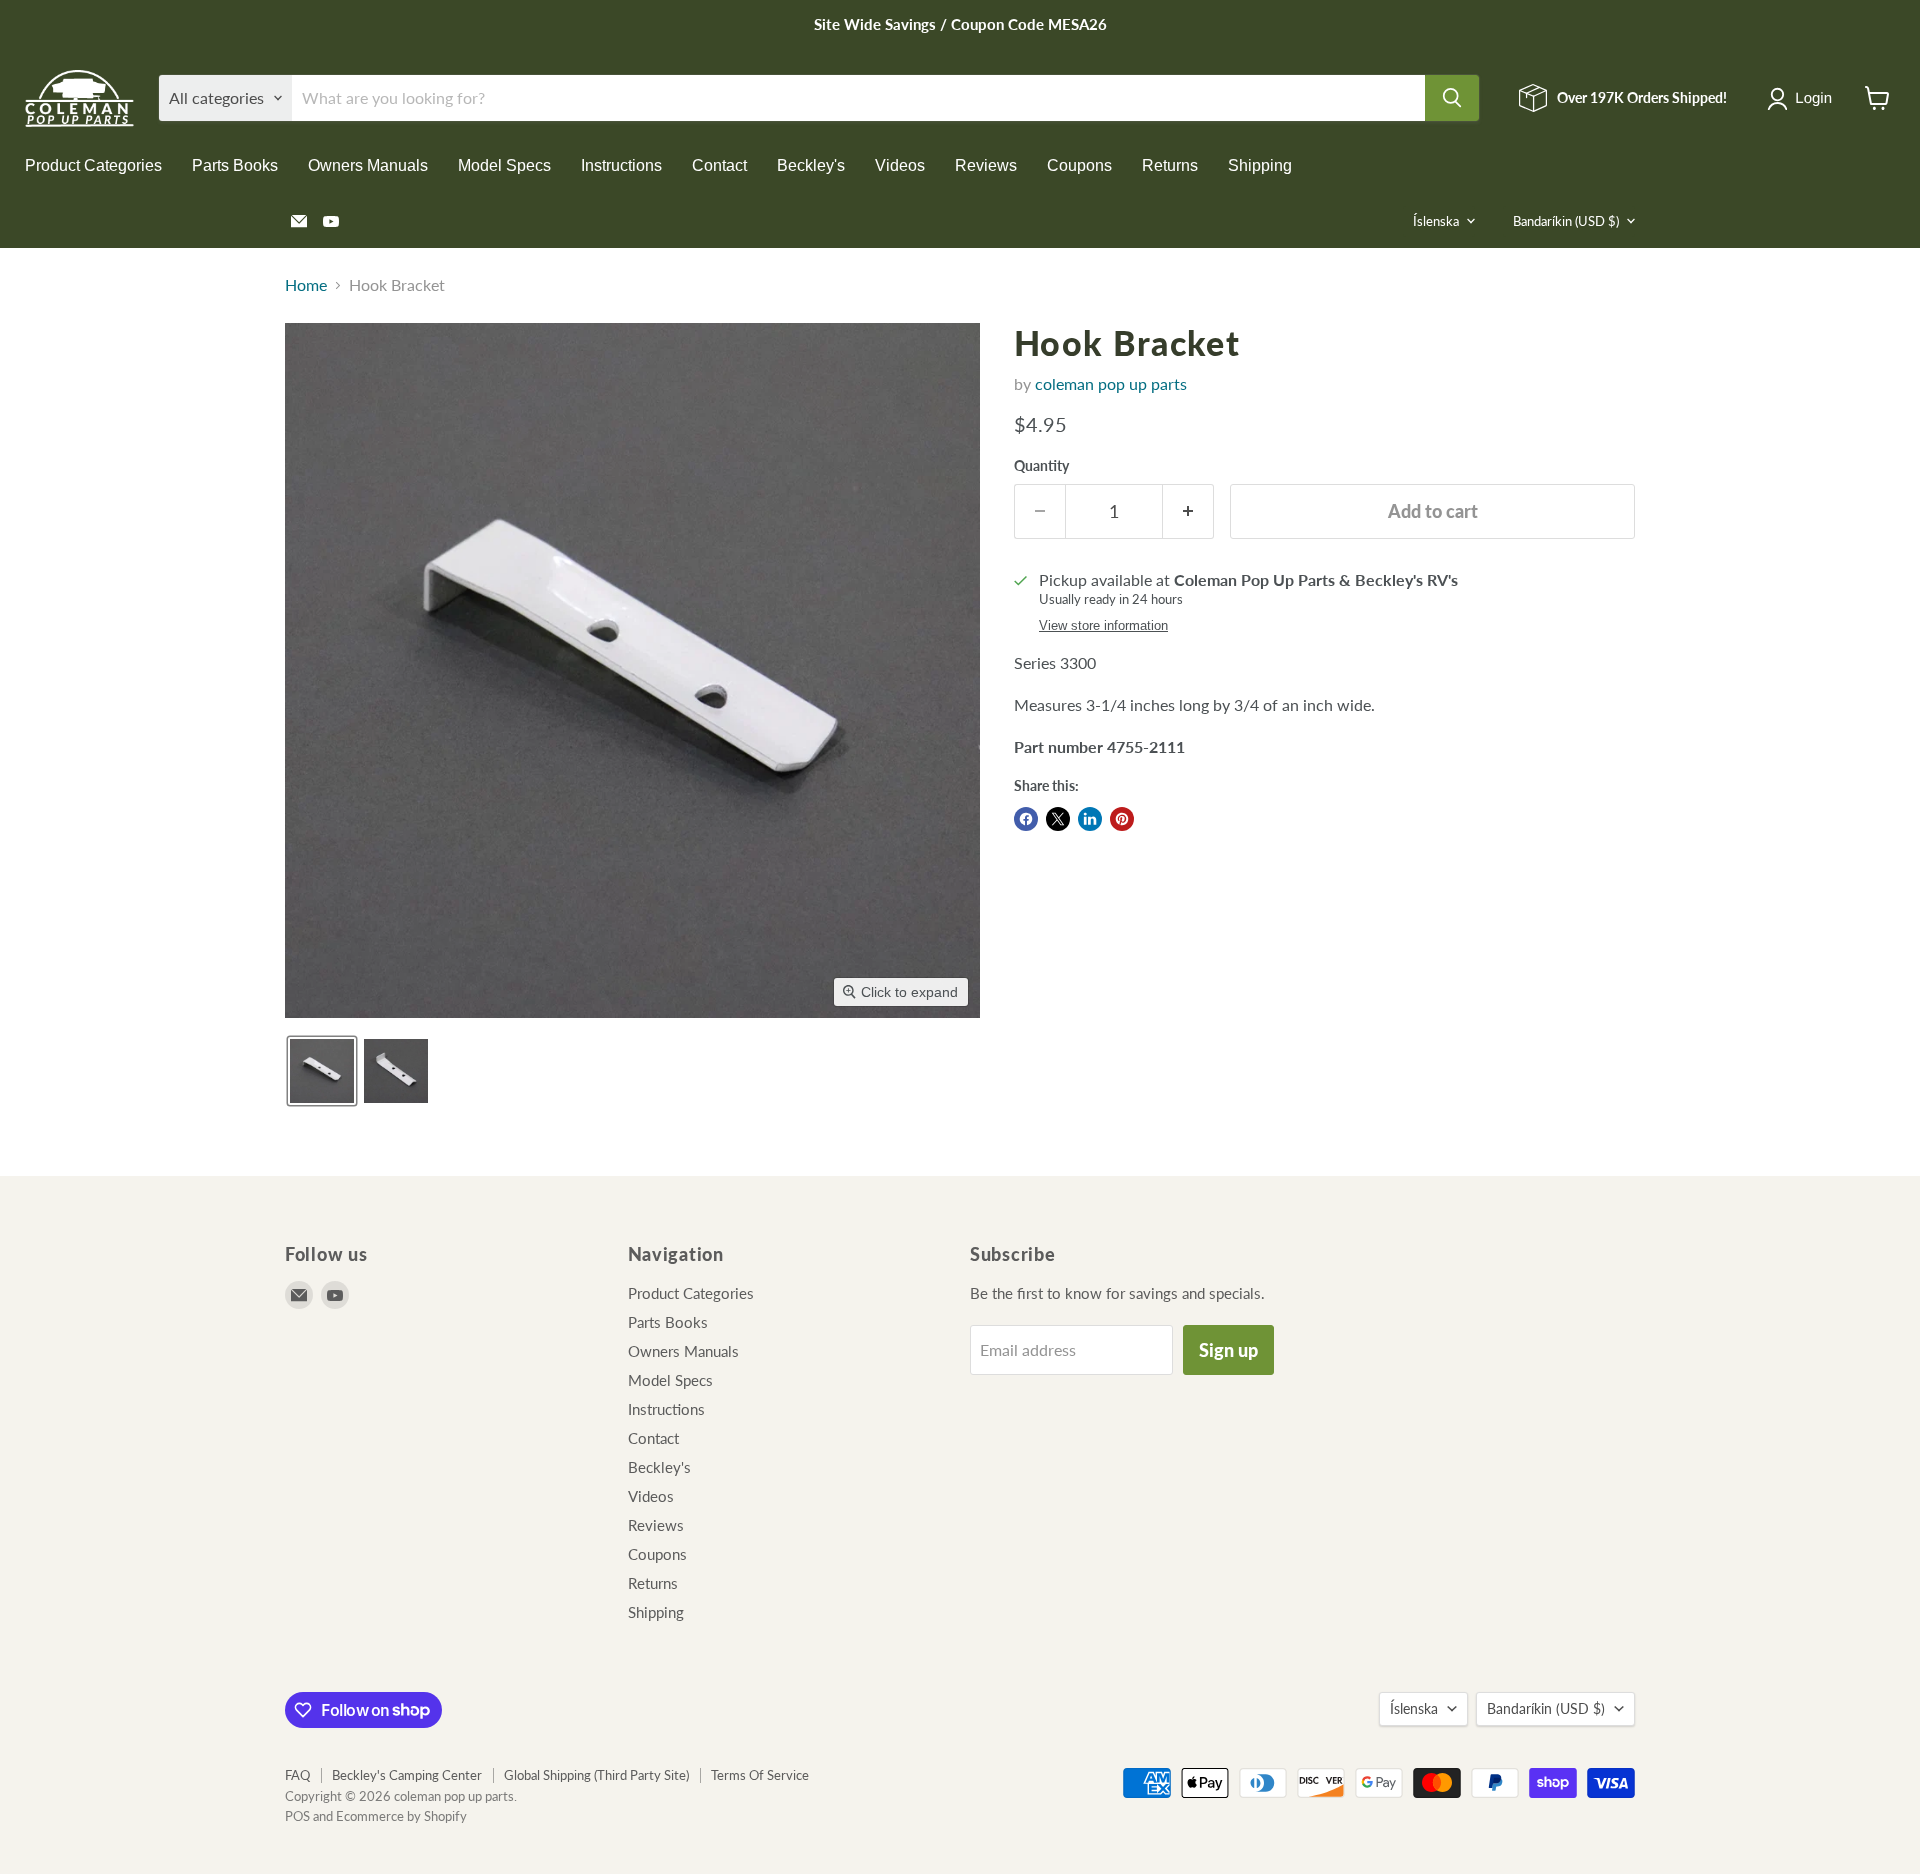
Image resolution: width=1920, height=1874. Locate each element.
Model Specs (504, 165)
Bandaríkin (1566, 221)
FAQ (297, 1775)
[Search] (1452, 98)
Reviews (986, 165)
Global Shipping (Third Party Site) (596, 1775)
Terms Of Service (760, 1775)
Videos (900, 165)
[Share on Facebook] (1026, 819)
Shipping (1260, 165)
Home (306, 285)
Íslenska (1436, 221)
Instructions (621, 165)
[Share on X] (1058, 819)
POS (297, 1816)
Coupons (1079, 165)
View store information (1103, 626)
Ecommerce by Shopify (401, 1816)
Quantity (1041, 466)
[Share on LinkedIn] (1090, 819)
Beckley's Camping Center (407, 1775)
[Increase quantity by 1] (1188, 511)
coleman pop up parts (1111, 383)
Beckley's (811, 165)
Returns (1170, 165)
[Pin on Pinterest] (1122, 819)
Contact (719, 165)
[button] (1803, 99)
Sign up (1228, 1350)
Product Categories (93, 165)
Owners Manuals (368, 165)
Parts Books (235, 165)
